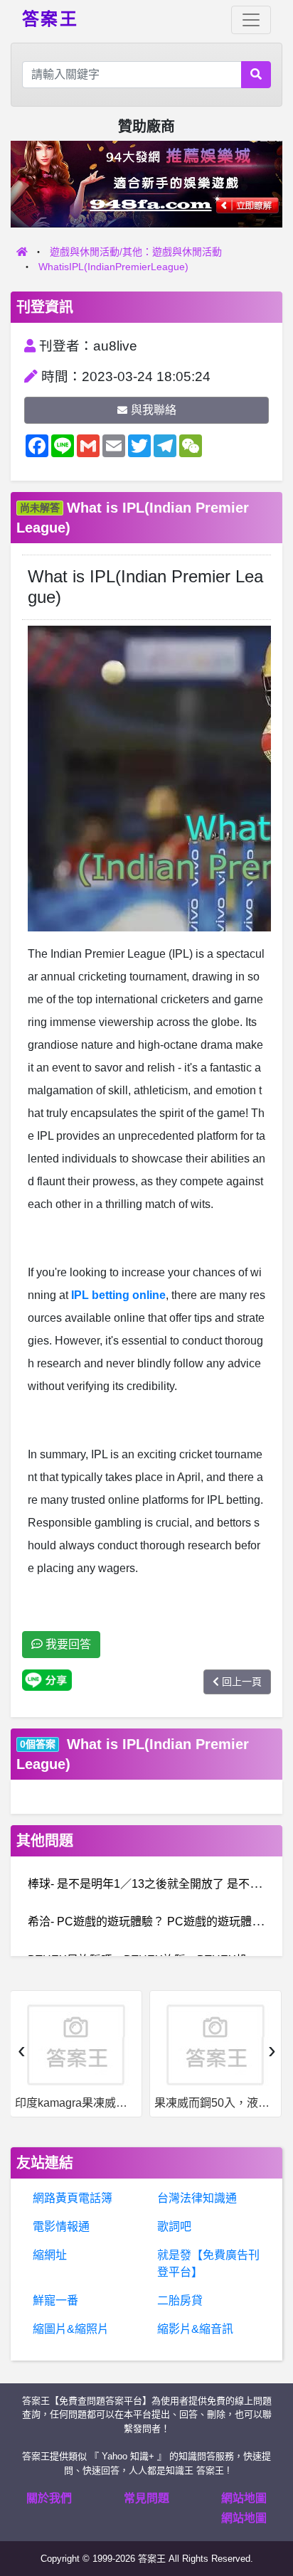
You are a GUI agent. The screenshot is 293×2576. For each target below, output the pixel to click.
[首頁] (22, 252)
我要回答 (67, 1644)
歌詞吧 (174, 2227)
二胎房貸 (180, 2300)
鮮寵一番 (55, 2300)
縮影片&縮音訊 (195, 2329)
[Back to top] (267, 2515)
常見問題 (146, 2498)
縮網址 (50, 2255)
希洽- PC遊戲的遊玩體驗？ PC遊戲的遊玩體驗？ (151, 1922)
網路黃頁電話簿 (73, 2198)
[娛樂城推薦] (146, 183)
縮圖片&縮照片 (71, 2329)
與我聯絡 (154, 410)
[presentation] (21, 2050)
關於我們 (49, 2498)
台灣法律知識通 (197, 2198)
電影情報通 (61, 2227)
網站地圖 (244, 2498)
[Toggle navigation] (251, 20)
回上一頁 (242, 1682)
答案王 (50, 18)
